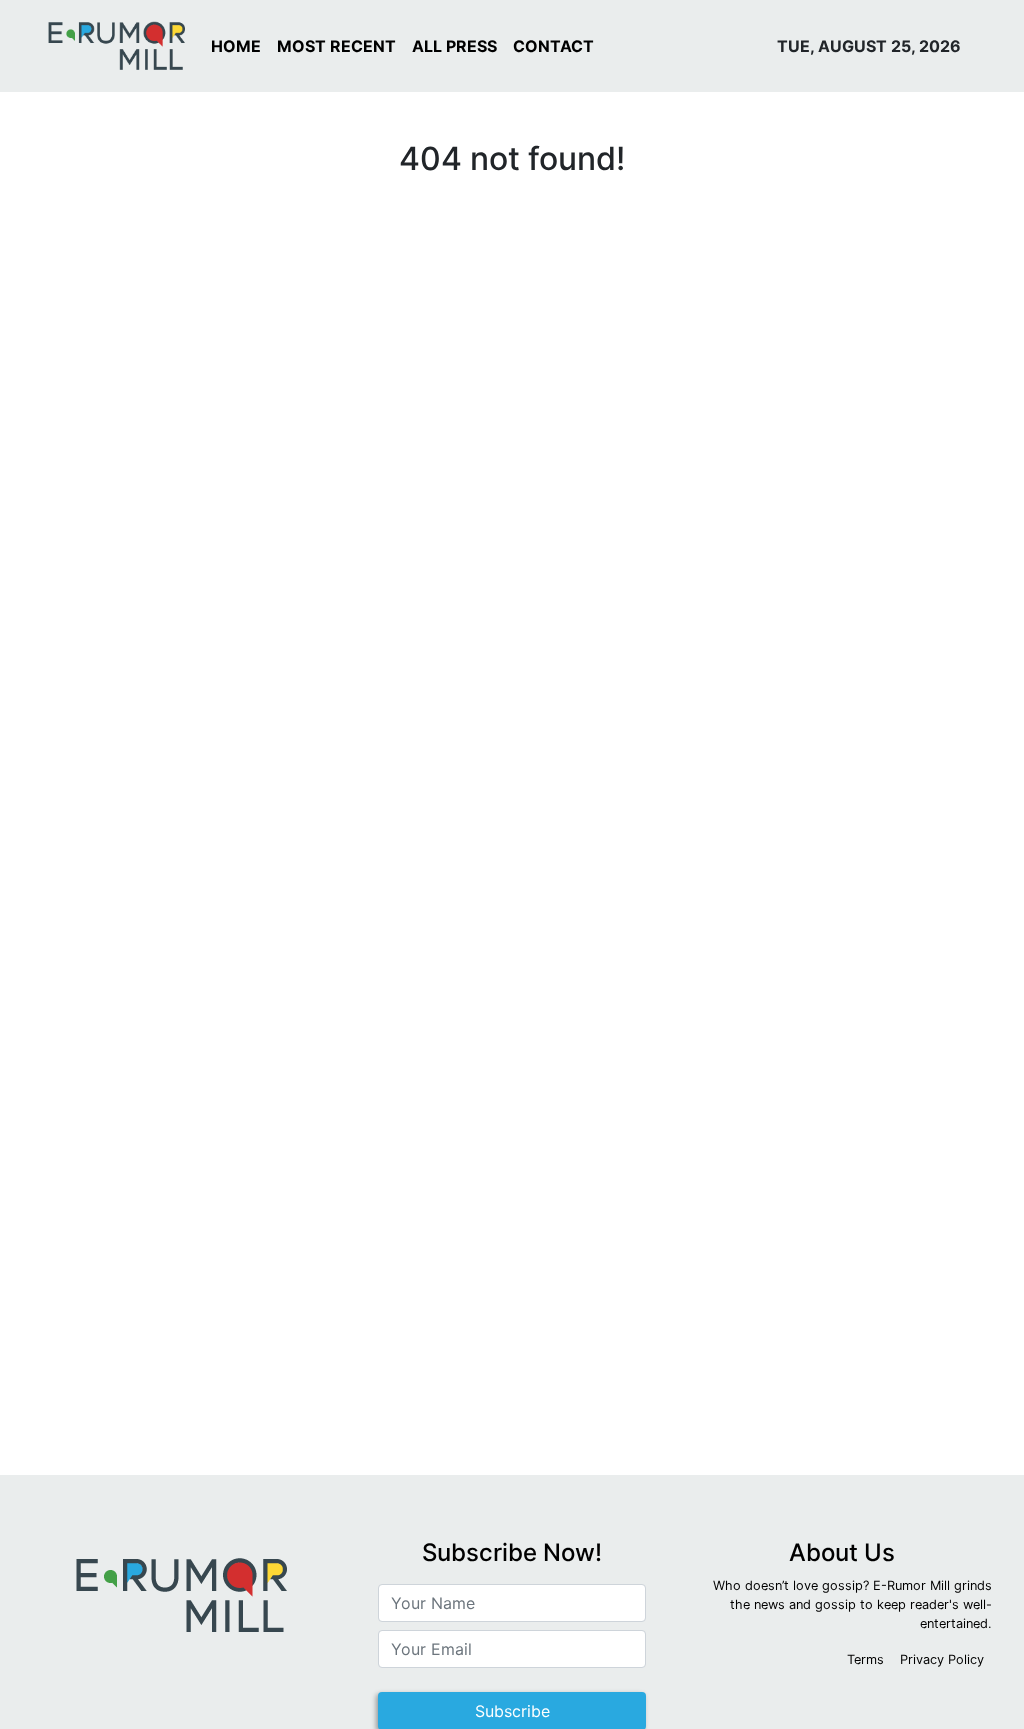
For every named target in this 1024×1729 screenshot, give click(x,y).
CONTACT (553, 46)
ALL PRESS (454, 46)
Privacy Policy (942, 1659)
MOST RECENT (336, 46)
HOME (236, 46)
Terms (865, 1659)
